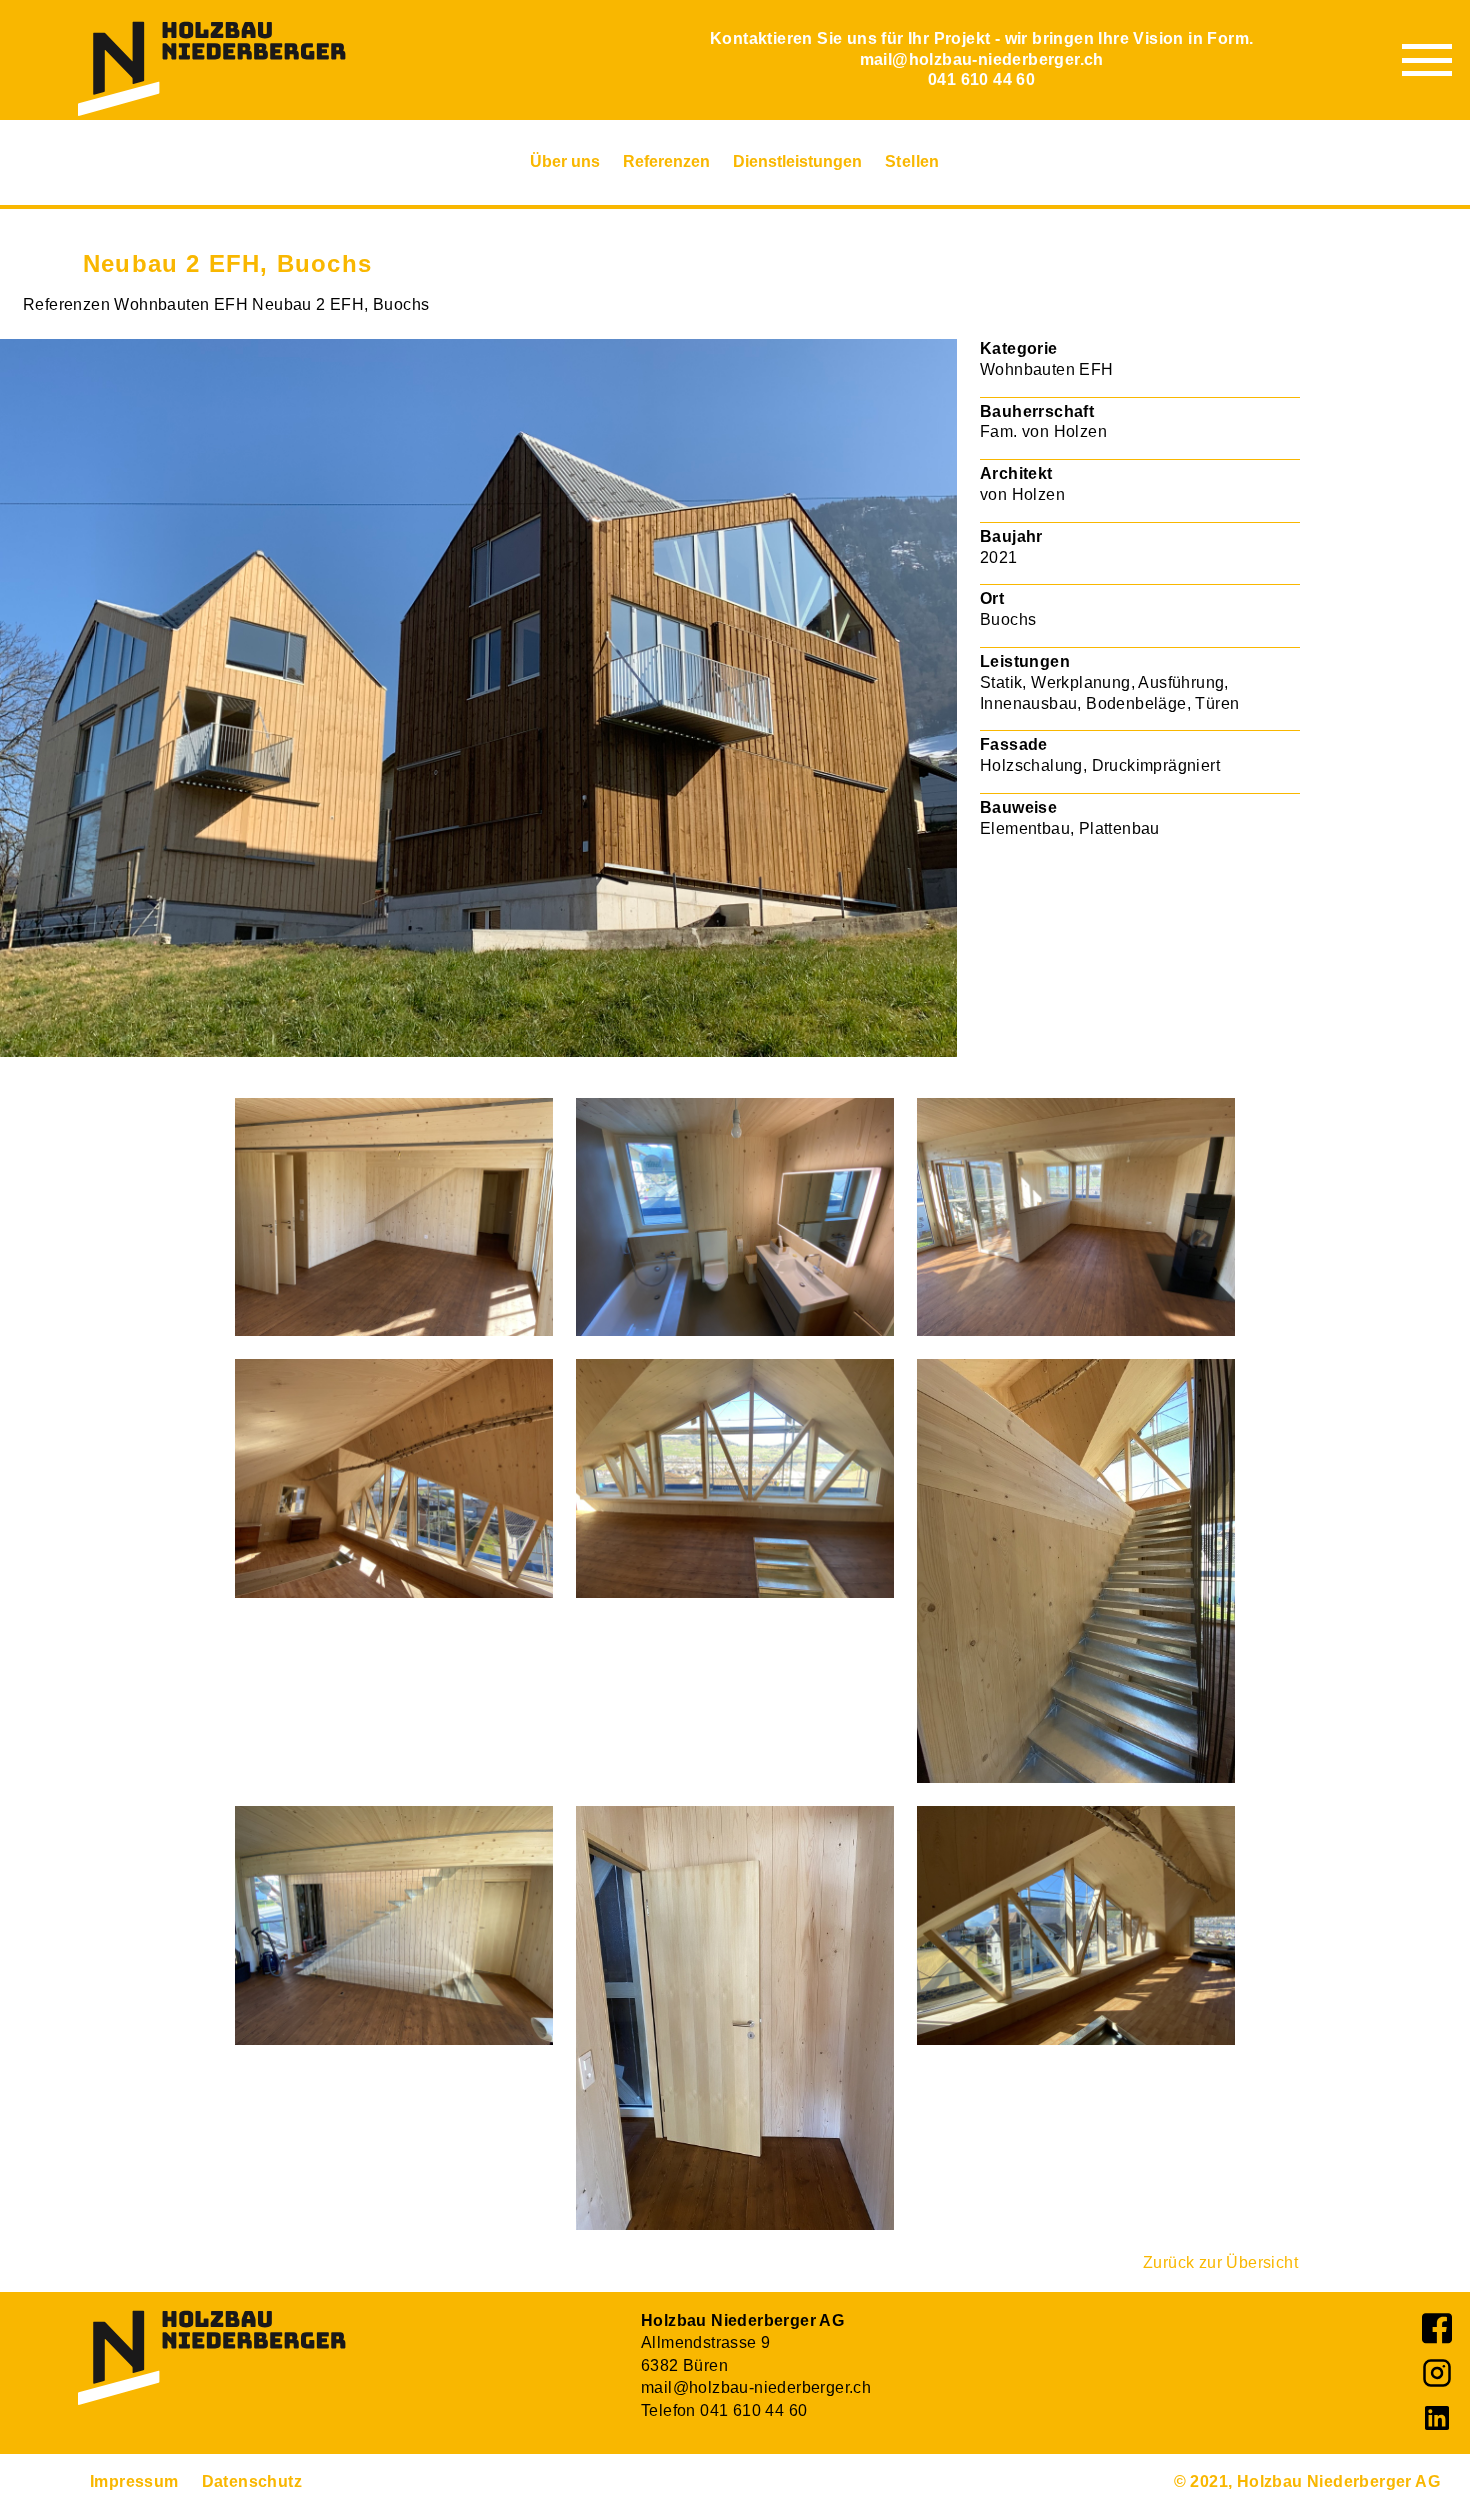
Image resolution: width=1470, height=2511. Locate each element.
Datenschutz (252, 2481)
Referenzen (666, 161)
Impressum (134, 2481)
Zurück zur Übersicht (1220, 2262)
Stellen (912, 161)
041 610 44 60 (981, 79)
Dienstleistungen (797, 161)
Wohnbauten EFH (181, 304)
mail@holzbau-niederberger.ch (982, 59)
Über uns (565, 161)
